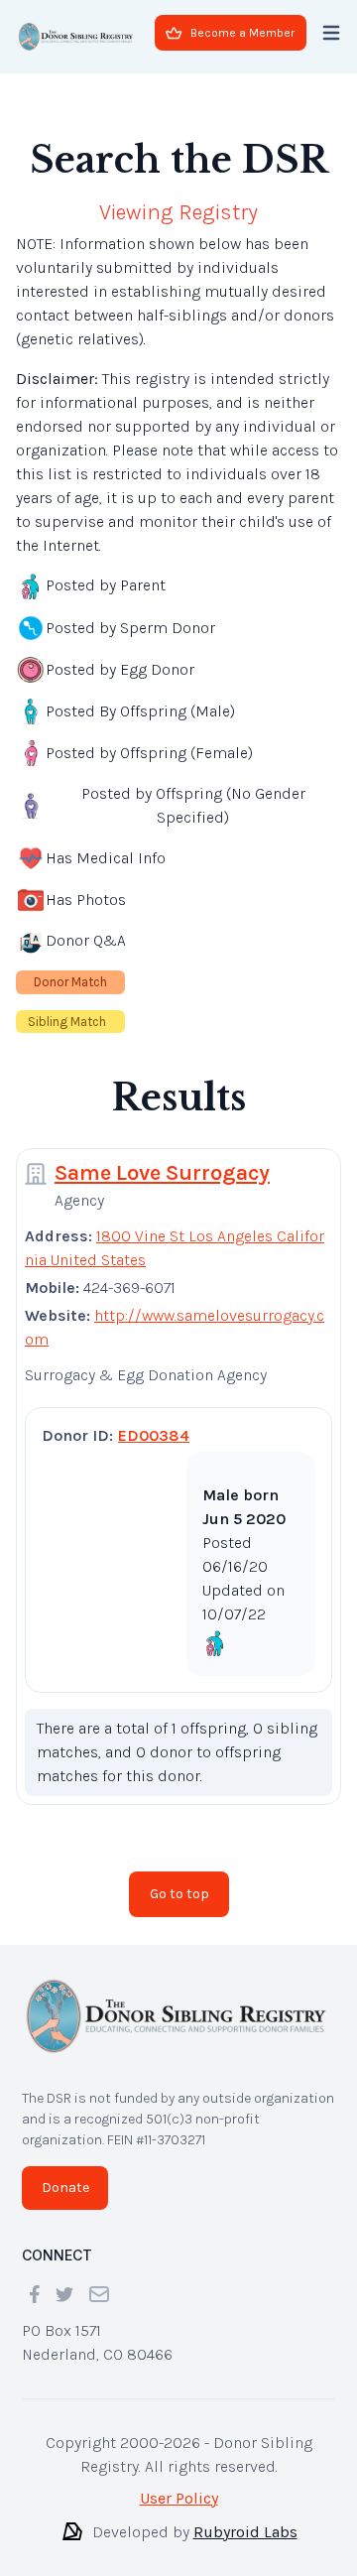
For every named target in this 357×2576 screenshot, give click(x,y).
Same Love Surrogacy (162, 1173)
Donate (65, 2188)
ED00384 (154, 1435)
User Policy (179, 2498)
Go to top (179, 1894)
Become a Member (242, 33)
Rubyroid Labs (245, 2532)
